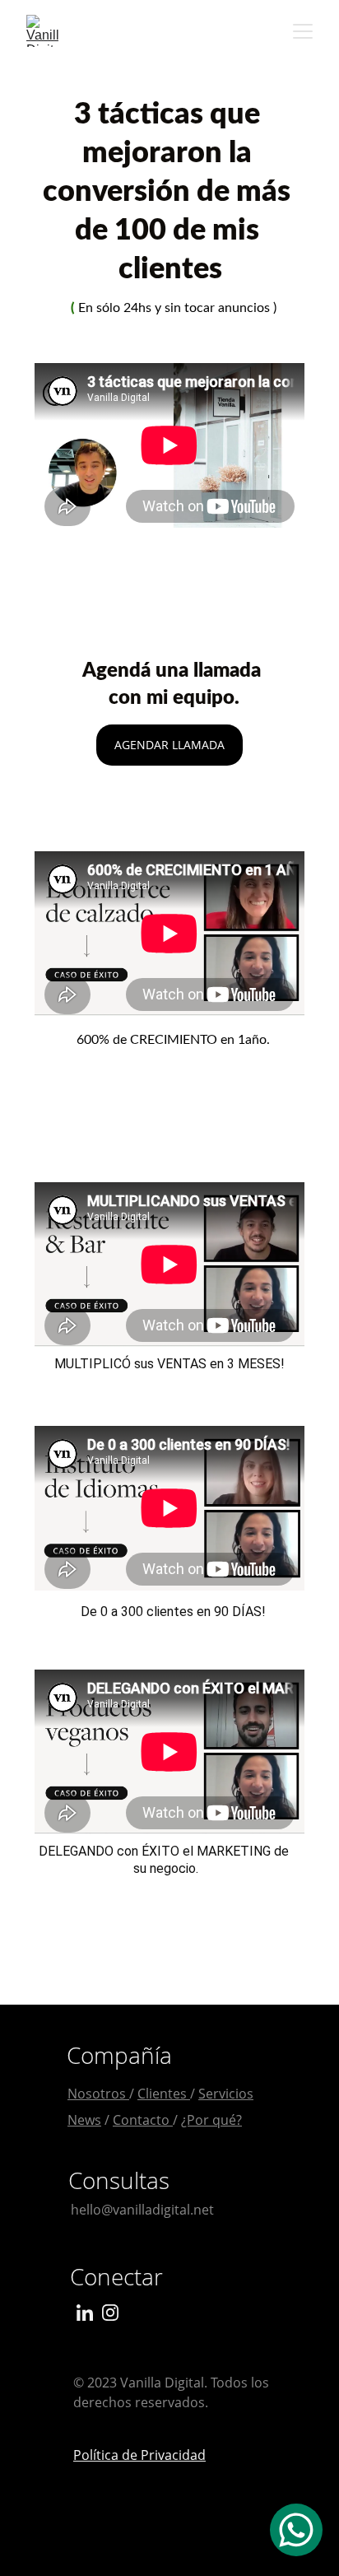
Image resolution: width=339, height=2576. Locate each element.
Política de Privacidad (139, 2455)
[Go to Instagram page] (110, 2313)
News (84, 2120)
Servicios (226, 2094)
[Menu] (303, 31)
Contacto (143, 2120)
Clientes (164, 2094)
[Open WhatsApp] (296, 2530)
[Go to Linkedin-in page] (85, 2313)
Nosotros (98, 2094)
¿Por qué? (211, 2120)
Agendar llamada (169, 745)
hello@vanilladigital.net (142, 2210)
